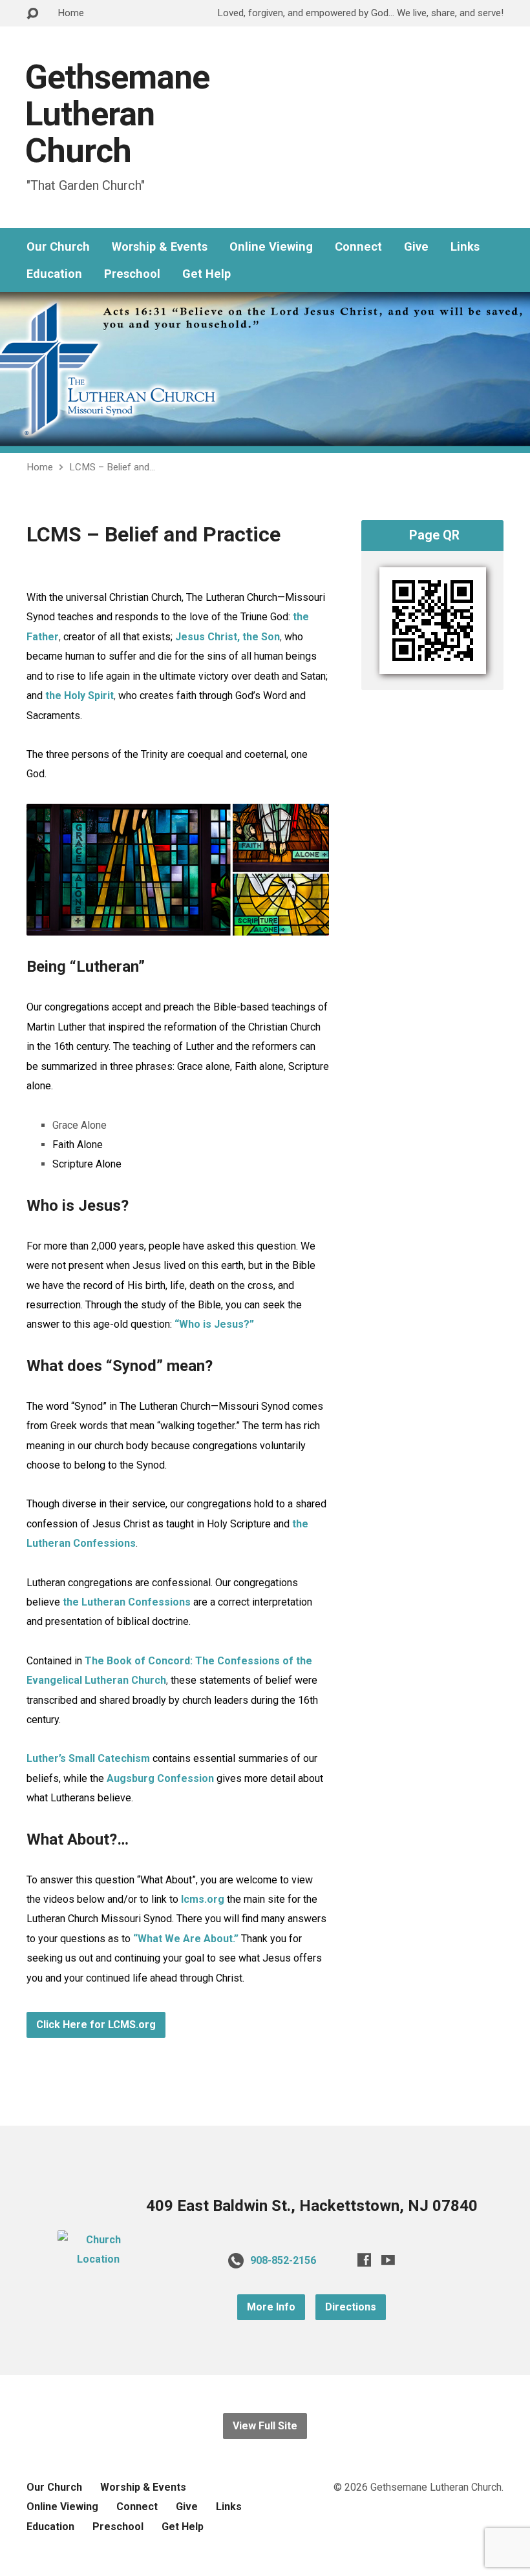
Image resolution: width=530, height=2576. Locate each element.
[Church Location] (98, 2259)
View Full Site (265, 2426)
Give (416, 247)
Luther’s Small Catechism (88, 1758)
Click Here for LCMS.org (96, 2025)
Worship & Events (160, 247)
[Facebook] (364, 2260)
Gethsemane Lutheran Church (117, 114)
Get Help (207, 274)
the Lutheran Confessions (127, 1602)
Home (71, 13)
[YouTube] (388, 2260)
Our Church (58, 247)
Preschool (132, 274)
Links (465, 247)
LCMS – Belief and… (112, 467)
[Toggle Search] (32, 14)
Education (54, 274)
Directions (351, 2307)
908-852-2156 (283, 2260)
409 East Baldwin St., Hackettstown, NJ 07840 (312, 2206)
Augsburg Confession (160, 1778)
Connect (358, 247)
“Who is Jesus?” (214, 1324)
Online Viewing (271, 247)
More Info (271, 2307)
